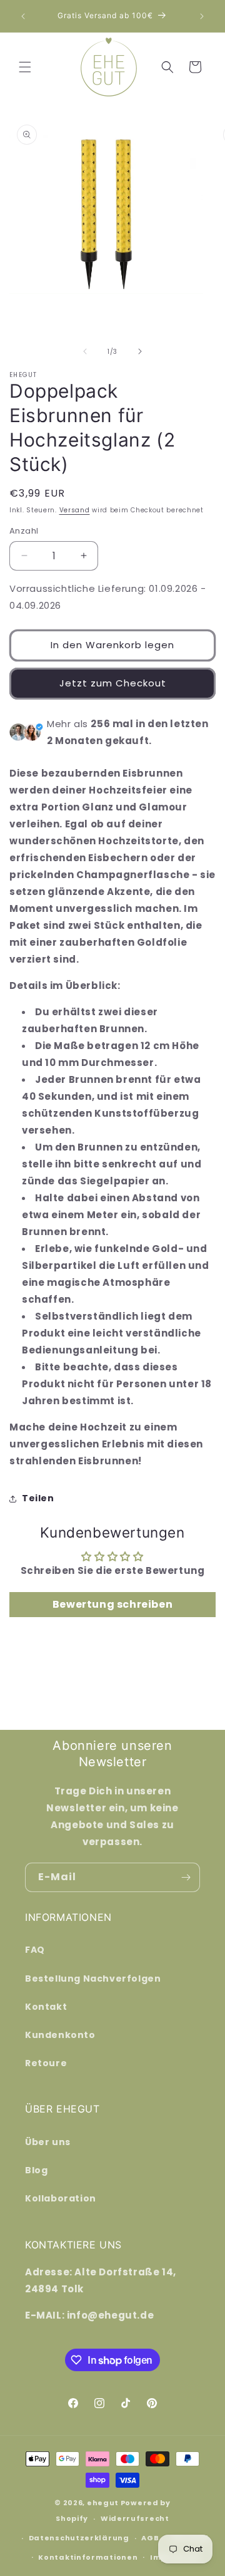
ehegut (103, 2503)
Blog (36, 2170)
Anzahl (24, 531)
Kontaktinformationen (88, 2557)
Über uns (48, 2142)
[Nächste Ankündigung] (202, 16)
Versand (75, 510)
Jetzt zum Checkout (113, 683)
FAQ (35, 1950)
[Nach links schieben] (85, 351)
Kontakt (46, 2007)
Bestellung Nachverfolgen (93, 1979)
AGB (150, 2538)
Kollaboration (61, 2198)
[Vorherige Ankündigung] (23, 16)
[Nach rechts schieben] (140, 351)
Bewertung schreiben (112, 1604)
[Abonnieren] (186, 1877)
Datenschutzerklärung (79, 2538)
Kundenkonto (60, 2035)
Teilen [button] (38, 1498)
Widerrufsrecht (135, 2518)
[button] (25, 67)
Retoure (46, 2063)
